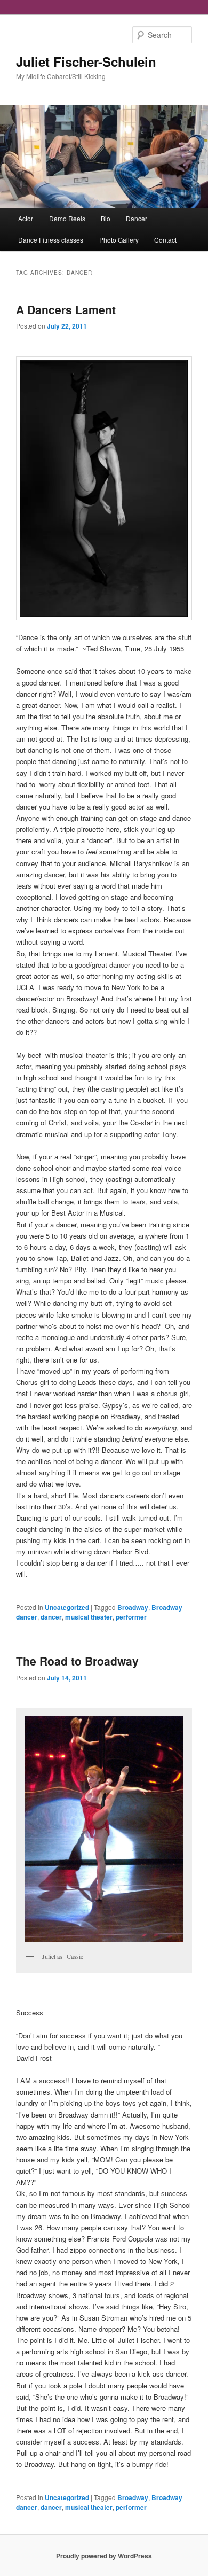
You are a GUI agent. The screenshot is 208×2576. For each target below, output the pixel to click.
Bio (106, 218)
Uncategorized (67, 1607)
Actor (26, 218)
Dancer (137, 218)
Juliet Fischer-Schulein (86, 61)
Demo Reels (67, 218)
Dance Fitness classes (51, 240)
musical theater (89, 1617)
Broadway (133, 1607)
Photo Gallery (119, 240)
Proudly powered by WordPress (104, 2556)
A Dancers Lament (66, 309)
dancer (51, 1617)
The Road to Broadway (77, 1661)
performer (131, 1617)
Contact (165, 240)
